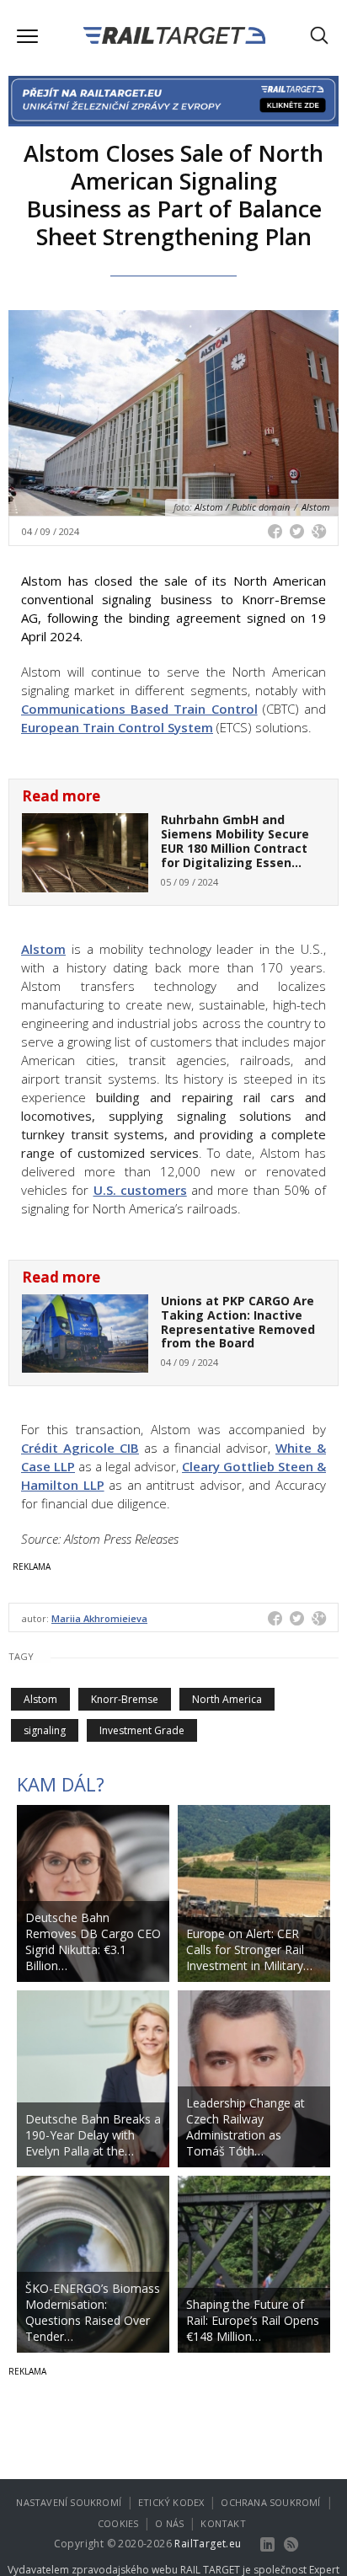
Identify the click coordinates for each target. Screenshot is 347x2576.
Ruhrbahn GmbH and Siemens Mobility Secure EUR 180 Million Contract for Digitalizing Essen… (235, 841)
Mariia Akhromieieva (99, 1618)
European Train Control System (117, 727)
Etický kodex (171, 2502)
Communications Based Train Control (139, 709)
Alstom (43, 949)
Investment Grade (142, 1730)
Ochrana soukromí (270, 2502)
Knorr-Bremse (125, 1699)
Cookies (118, 2523)
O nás (169, 2523)
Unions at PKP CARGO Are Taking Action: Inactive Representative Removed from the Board (238, 1322)
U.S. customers (140, 1190)
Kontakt (223, 2523)
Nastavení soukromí (69, 2502)
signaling (45, 1730)
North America (227, 1699)
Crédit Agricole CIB (80, 1448)
